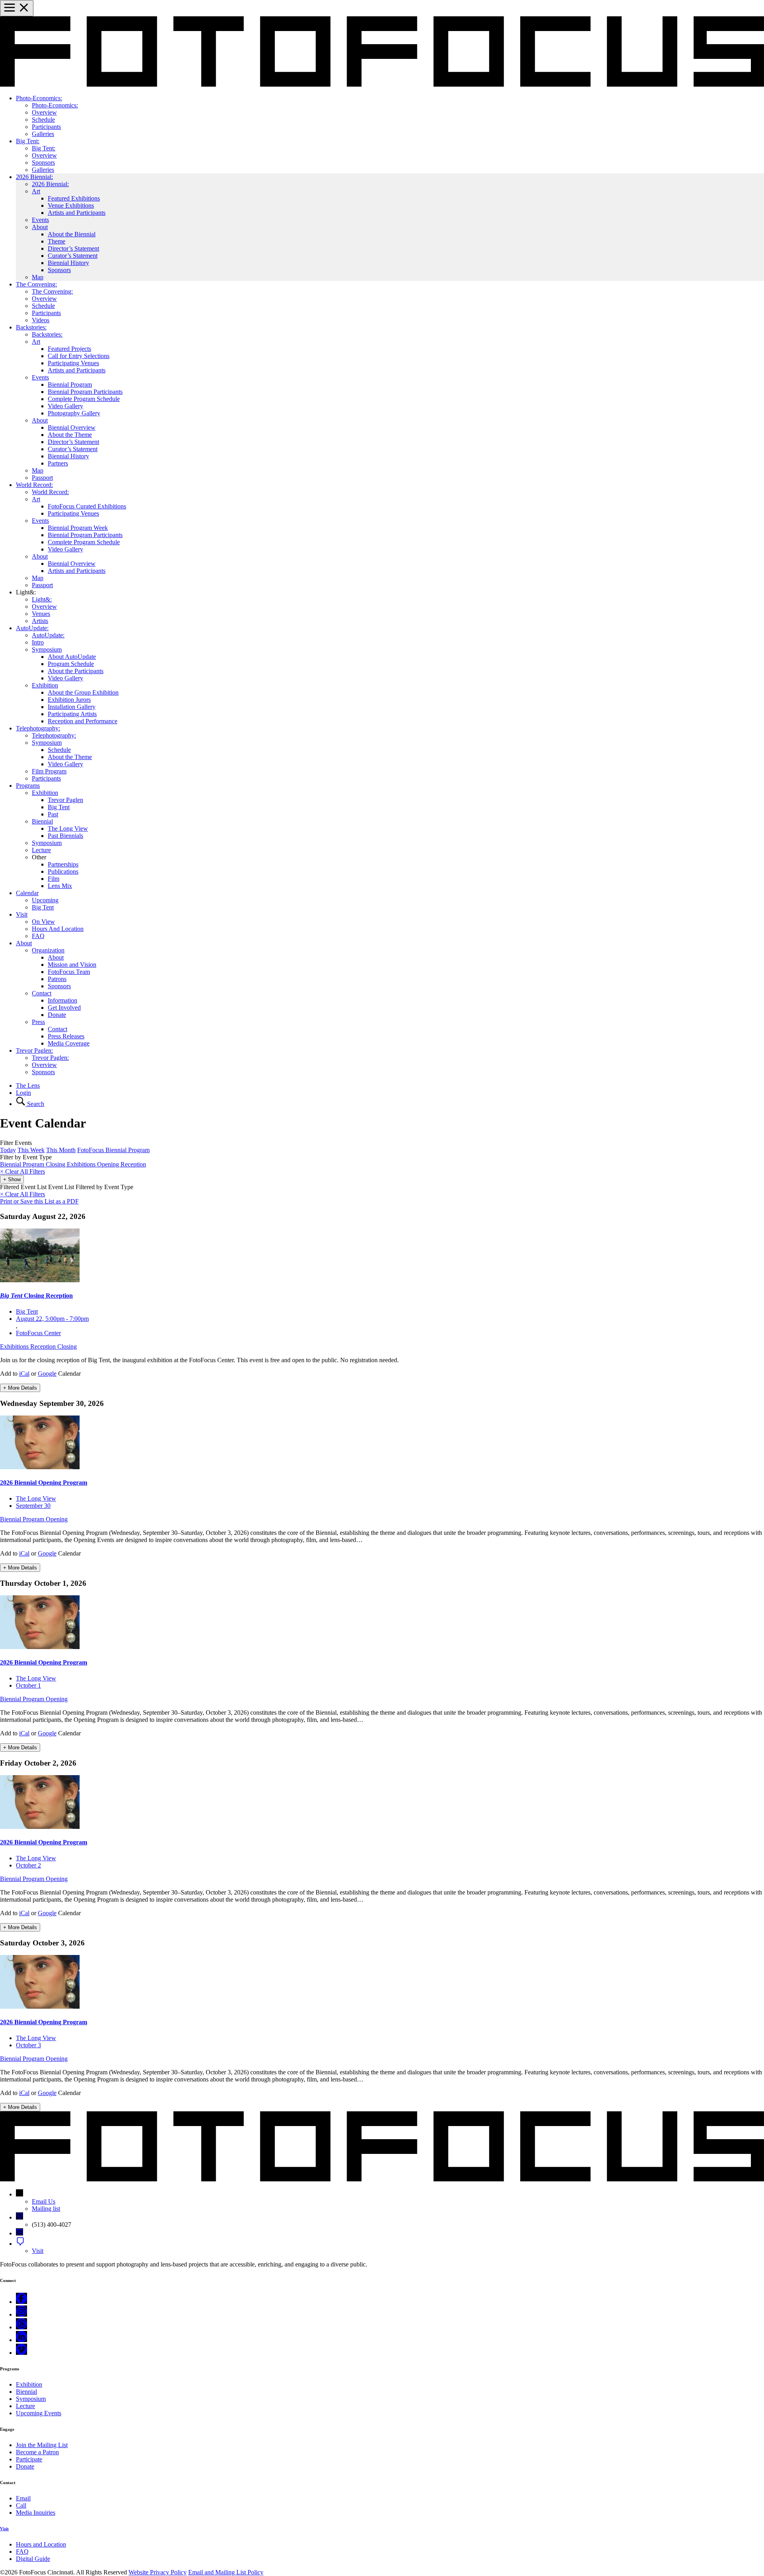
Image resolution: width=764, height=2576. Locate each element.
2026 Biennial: (34, 177)
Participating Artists (72, 714)
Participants (46, 127)
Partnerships (63, 864)
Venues (41, 614)
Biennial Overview (72, 427)
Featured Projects (69, 349)
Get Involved (64, 1008)
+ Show (12, 1179)
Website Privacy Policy (158, 2572)
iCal (24, 1374)
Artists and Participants (77, 213)
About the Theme (70, 435)
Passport (42, 478)
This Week (31, 1150)
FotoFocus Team (69, 972)
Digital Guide (33, 2559)
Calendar (27, 893)
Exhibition (45, 685)
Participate (29, 2459)
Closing (56, 1164)
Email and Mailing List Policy (226, 2572)
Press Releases (66, 1036)
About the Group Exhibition (83, 692)
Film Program (49, 771)
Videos (41, 320)
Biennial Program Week (78, 528)
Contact (42, 993)
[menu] (17, 8)
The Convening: (36, 284)
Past (53, 814)
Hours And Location (58, 929)
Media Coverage (69, 1043)
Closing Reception (36, 1296)
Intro (38, 642)
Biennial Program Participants (85, 392)
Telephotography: (38, 728)
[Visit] (20, 2244)
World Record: (34, 485)
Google (47, 1374)
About (40, 227)
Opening (109, 1164)
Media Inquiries (36, 2513)
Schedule (43, 120)
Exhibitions (82, 1164)
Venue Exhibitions (71, 205)
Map (38, 277)
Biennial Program (70, 385)
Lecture (41, 850)
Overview (44, 112)
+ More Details (20, 1388)
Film (54, 879)
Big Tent (59, 807)
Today (8, 1150)
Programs (28, 786)
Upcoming (45, 900)
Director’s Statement (73, 248)
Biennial (42, 821)
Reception (133, 1164)
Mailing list (46, 2209)
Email (23, 2498)
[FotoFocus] (382, 85)
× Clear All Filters (22, 1194)
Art (36, 191)
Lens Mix (60, 886)
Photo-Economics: (39, 98)
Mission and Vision (72, 965)
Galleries (43, 134)
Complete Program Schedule (84, 399)
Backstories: (31, 327)
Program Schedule (71, 664)
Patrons (57, 979)
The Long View (68, 828)
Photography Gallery (74, 413)
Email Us (44, 2201)
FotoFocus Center (38, 1333)
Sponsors (43, 163)
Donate (57, 1015)
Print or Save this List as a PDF (39, 1201)
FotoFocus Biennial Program (113, 1150)
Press (38, 1022)
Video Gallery (65, 406)
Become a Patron (37, 2452)
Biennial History (68, 263)
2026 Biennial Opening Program (44, 1483)
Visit (22, 914)
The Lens (28, 1086)
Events (40, 220)
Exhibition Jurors (69, 700)
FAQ (38, 936)
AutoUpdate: (32, 628)
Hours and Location (41, 2544)
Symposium (47, 649)
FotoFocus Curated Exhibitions (87, 506)
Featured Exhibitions (74, 198)
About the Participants (76, 671)
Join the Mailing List (42, 2445)
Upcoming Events (39, 2413)
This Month (61, 1150)
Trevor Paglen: (34, 1050)
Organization (48, 950)
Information (62, 1000)
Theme (57, 241)
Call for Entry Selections (79, 356)
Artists (40, 621)
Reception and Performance (83, 721)
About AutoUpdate (72, 657)
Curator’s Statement (73, 256)
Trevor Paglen (65, 800)
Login (23, 1093)
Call (21, 2505)
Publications (63, 871)
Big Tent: (28, 141)
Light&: (42, 599)
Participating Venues (73, 363)
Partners (58, 463)
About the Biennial (72, 234)
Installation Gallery (72, 707)
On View (43, 922)
